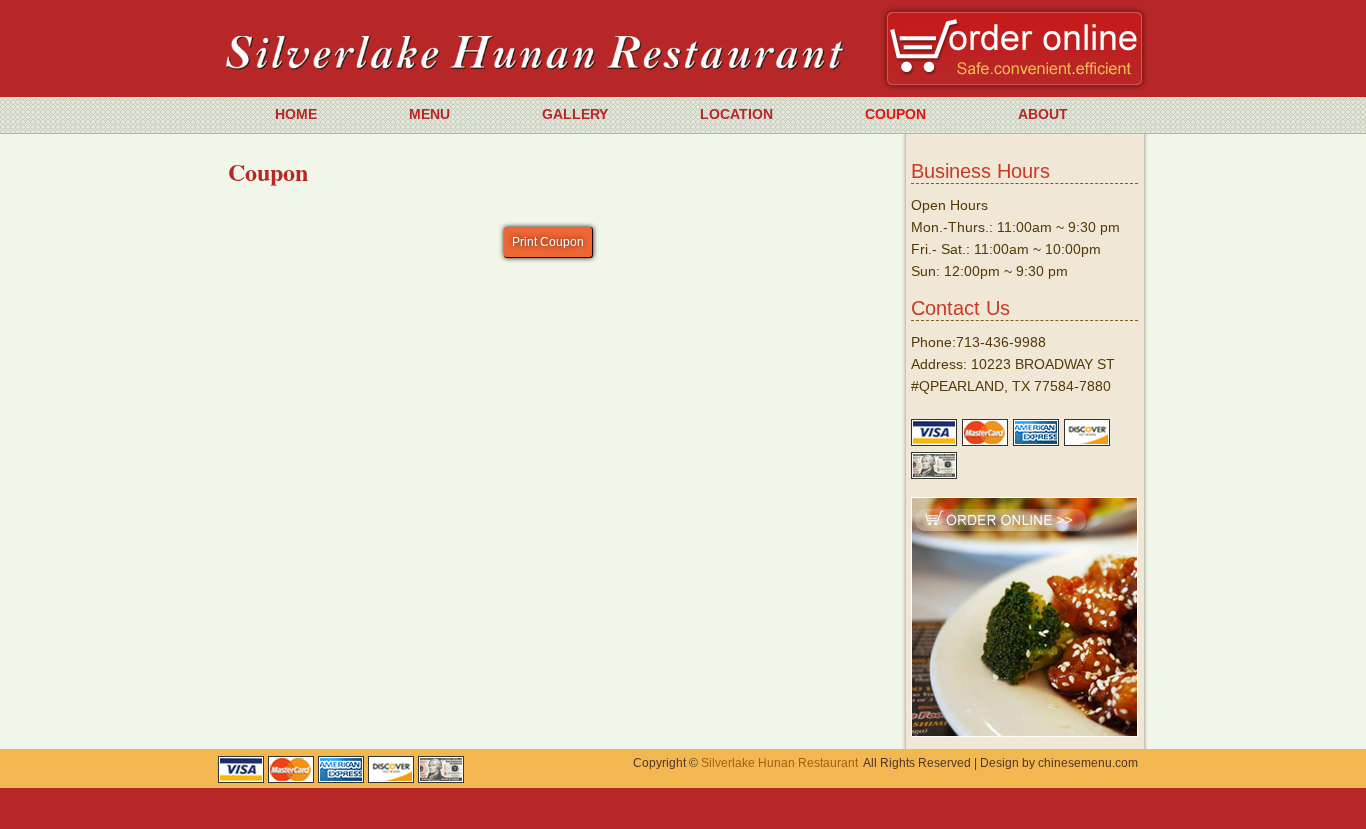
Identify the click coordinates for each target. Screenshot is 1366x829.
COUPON (895, 114)
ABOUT (1043, 114)
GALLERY (575, 114)
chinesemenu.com (1088, 763)
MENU (429, 114)
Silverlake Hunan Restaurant (779, 763)
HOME (296, 114)
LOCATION (736, 114)
